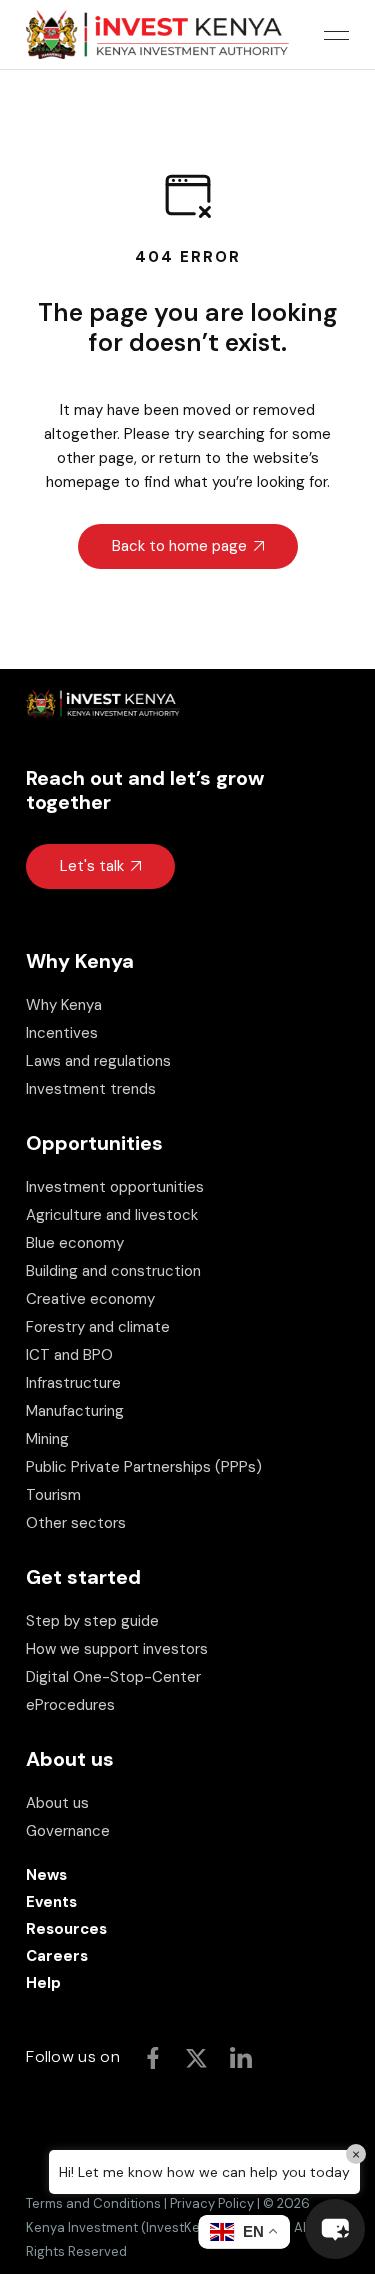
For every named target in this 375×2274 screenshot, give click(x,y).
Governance (68, 1831)
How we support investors (117, 1649)
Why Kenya (64, 1005)
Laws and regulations (98, 1061)
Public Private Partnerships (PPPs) (144, 1467)
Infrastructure (73, 1383)
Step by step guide (92, 1621)
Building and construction (113, 1271)
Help (43, 1983)
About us (57, 1803)
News (46, 1875)
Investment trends (91, 1089)
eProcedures (70, 1705)
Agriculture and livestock (112, 1215)
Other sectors (76, 1523)
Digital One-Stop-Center (113, 1677)
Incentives (62, 1033)
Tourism (53, 1495)
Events (51, 1902)
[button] (335, 2229)
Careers (57, 1956)
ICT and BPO (69, 1355)
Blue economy (75, 1243)
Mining (47, 1439)
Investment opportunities (115, 1187)
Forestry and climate (98, 1327)
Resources (66, 1929)
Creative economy (90, 1299)
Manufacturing (75, 1411)
